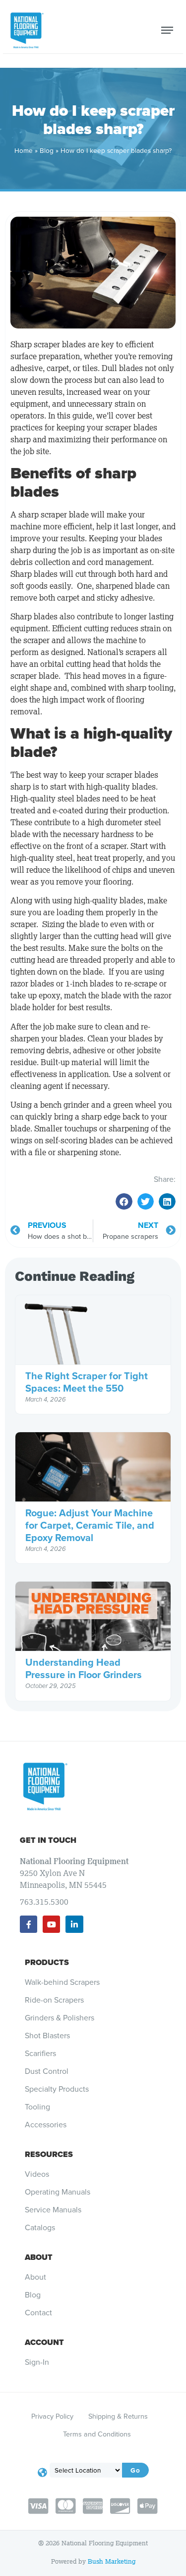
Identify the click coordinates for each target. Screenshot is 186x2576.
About (39, 2257)
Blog (47, 150)
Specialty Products (57, 2089)
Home (24, 150)
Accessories (46, 2125)
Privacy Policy (52, 2416)
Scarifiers (40, 2054)
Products (47, 1962)
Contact (38, 2313)
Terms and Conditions (97, 2434)
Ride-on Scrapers (54, 2000)
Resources (49, 2154)
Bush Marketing (112, 2561)
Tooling (37, 2107)
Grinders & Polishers (60, 2018)
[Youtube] (51, 1924)
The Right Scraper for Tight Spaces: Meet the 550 (87, 1382)
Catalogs (40, 2228)
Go (135, 2470)
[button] (124, 1202)
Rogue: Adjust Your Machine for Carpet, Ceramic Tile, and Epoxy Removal (90, 1525)
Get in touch (48, 1840)
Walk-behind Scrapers (62, 1982)
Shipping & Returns (118, 2416)
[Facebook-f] (29, 1924)
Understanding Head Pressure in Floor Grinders (84, 1668)
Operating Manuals (58, 2192)
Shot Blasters (47, 2036)
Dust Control (47, 2071)
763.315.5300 (44, 1902)
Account (44, 2342)
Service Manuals (53, 2210)
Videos (37, 2174)
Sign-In (37, 2362)
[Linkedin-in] (74, 1924)
